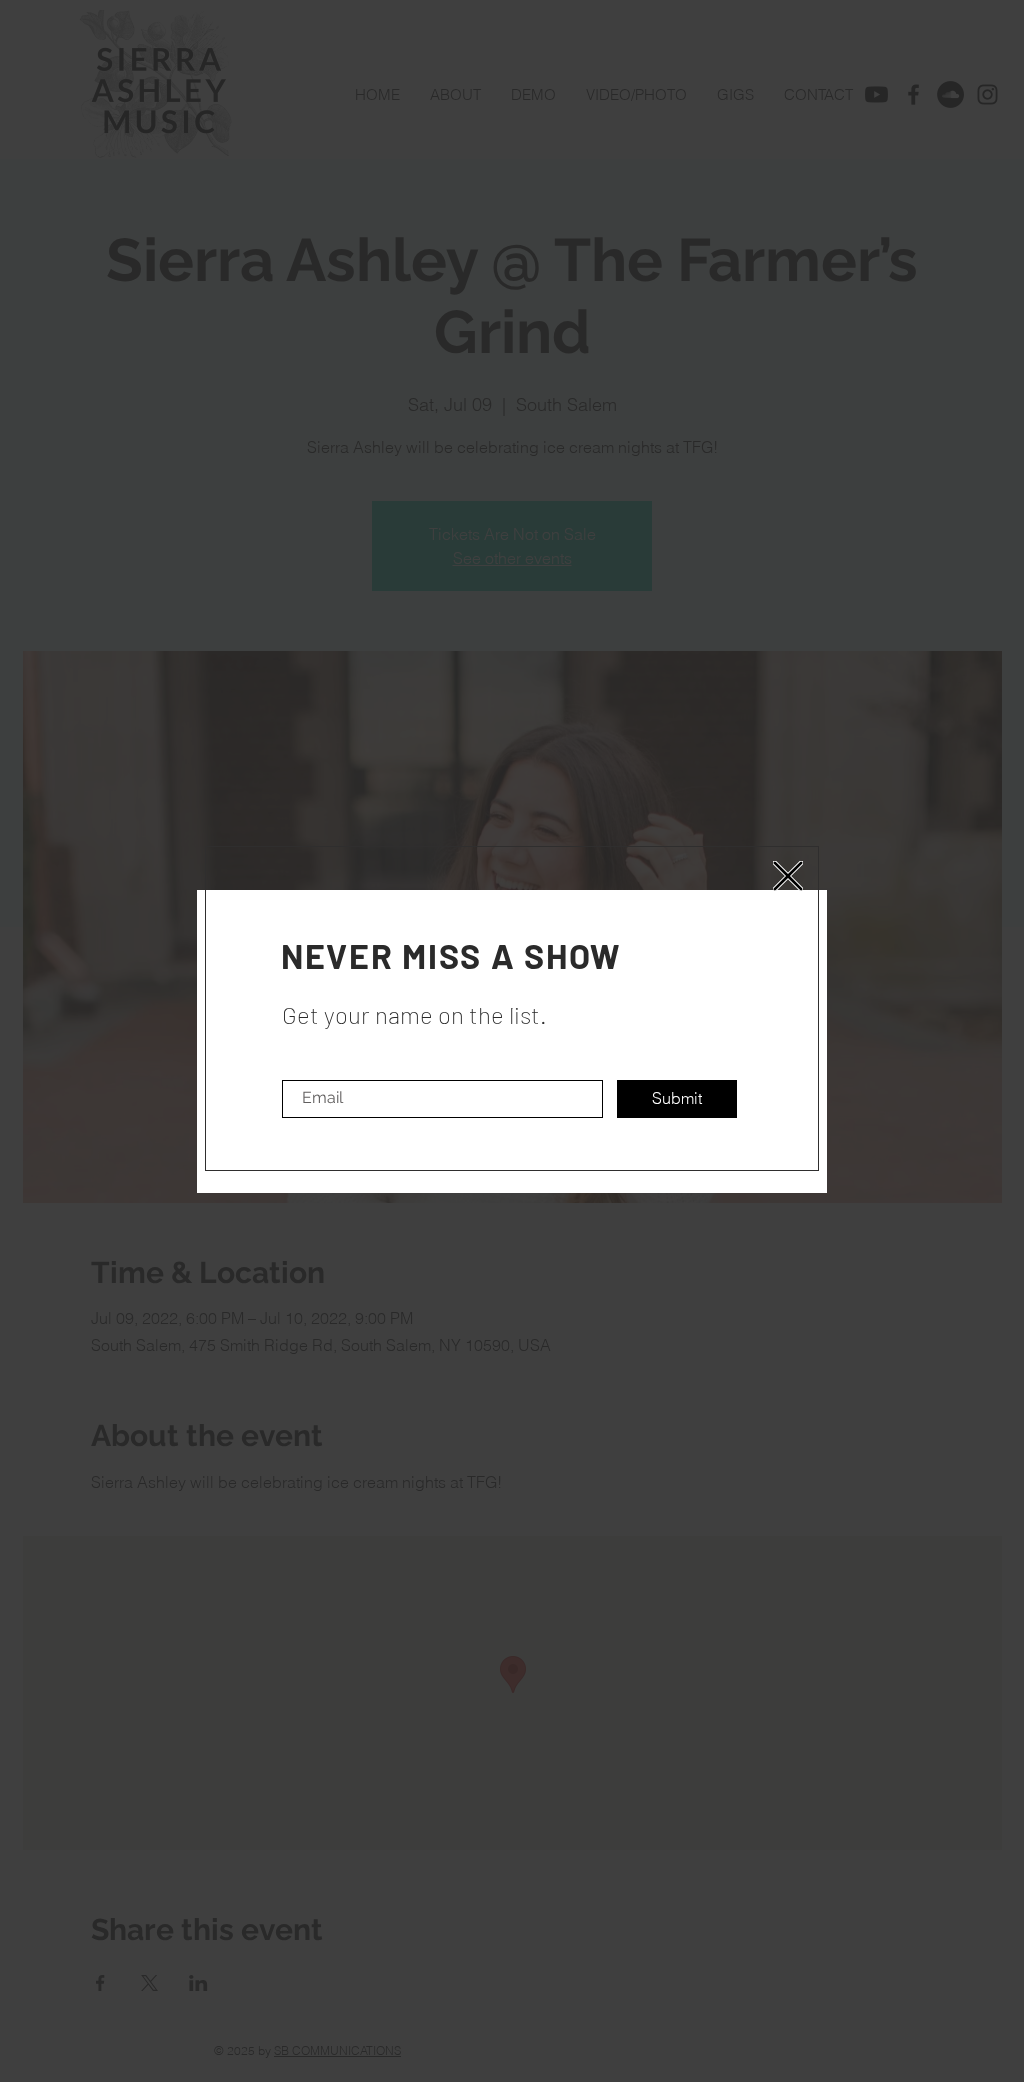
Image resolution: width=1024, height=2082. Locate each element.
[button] (788, 876)
